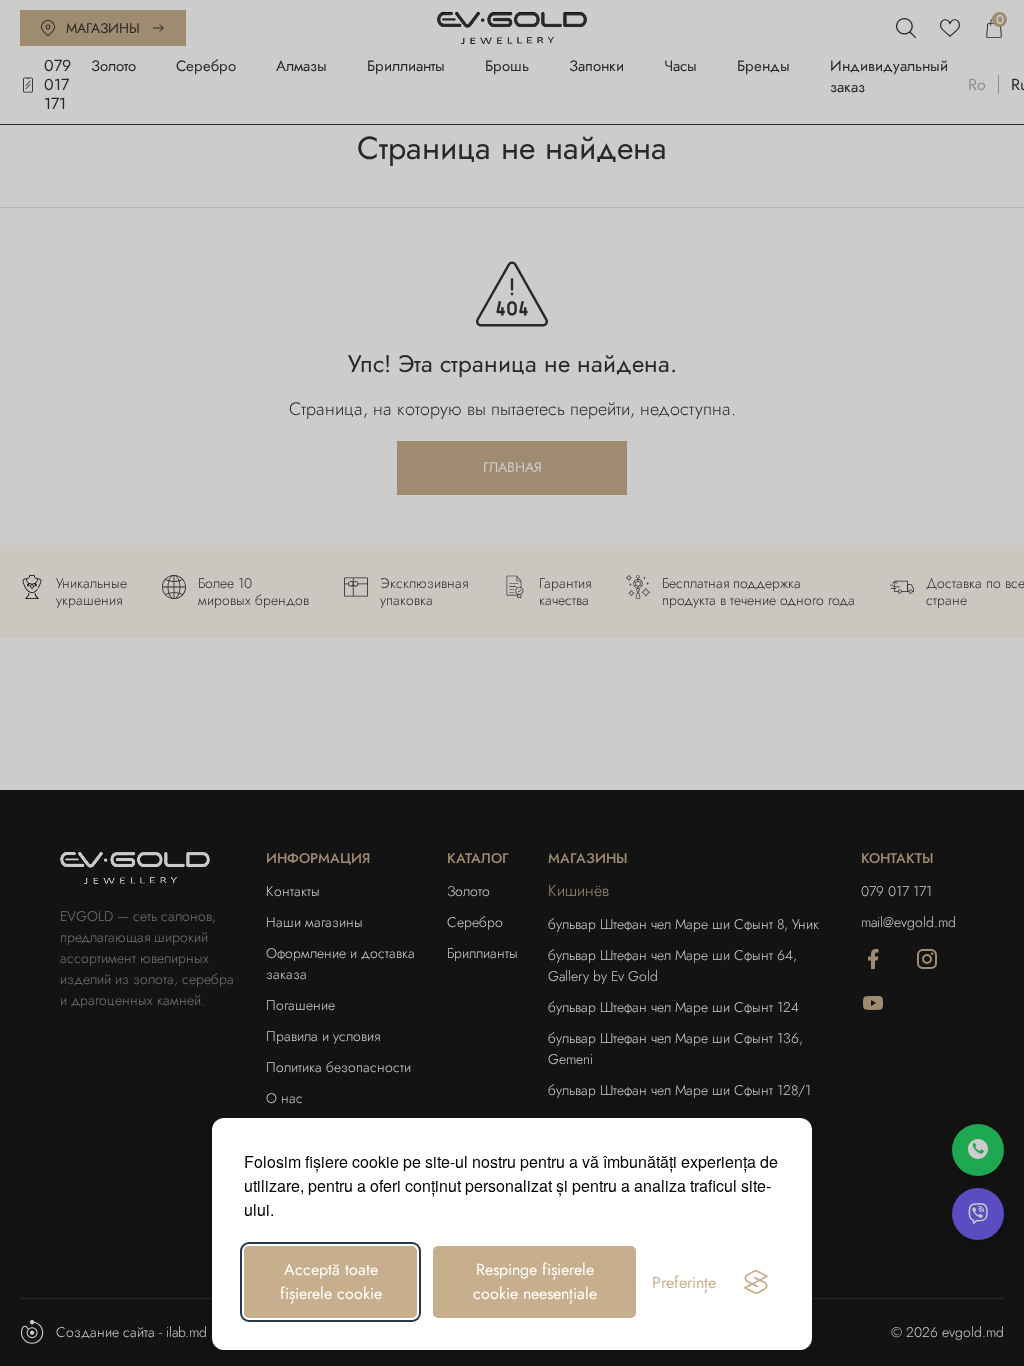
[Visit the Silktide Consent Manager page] (756, 1282)
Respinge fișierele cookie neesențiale (535, 1281)
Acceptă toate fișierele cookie (331, 1281)
